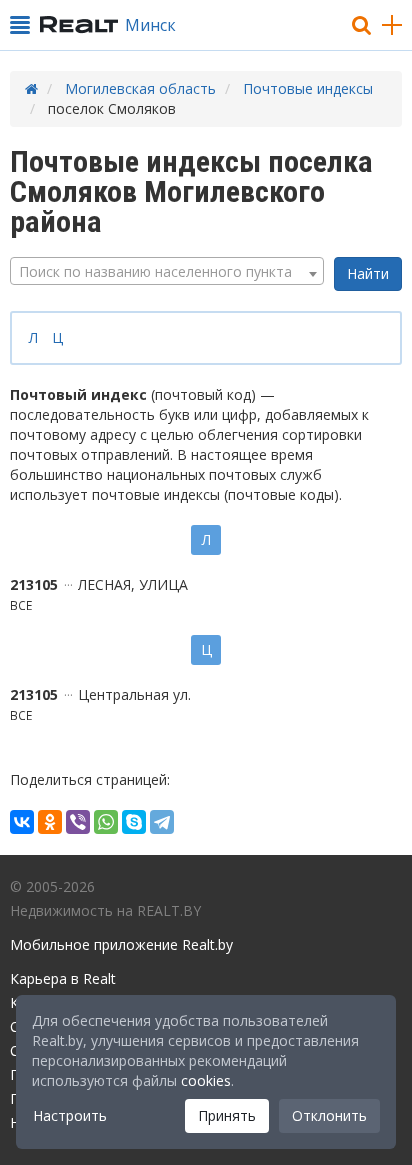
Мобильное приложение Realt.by (121, 944)
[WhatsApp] (106, 822)
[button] (20, 25)
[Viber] (78, 822)
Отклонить (329, 1115)
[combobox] (167, 271)
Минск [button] (150, 25)
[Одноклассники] (50, 822)
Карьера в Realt (63, 978)
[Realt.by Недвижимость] (79, 25)
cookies (206, 1080)
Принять (227, 1115)
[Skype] (134, 822)
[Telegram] (162, 822)
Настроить (70, 1115)
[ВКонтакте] (22, 822)
